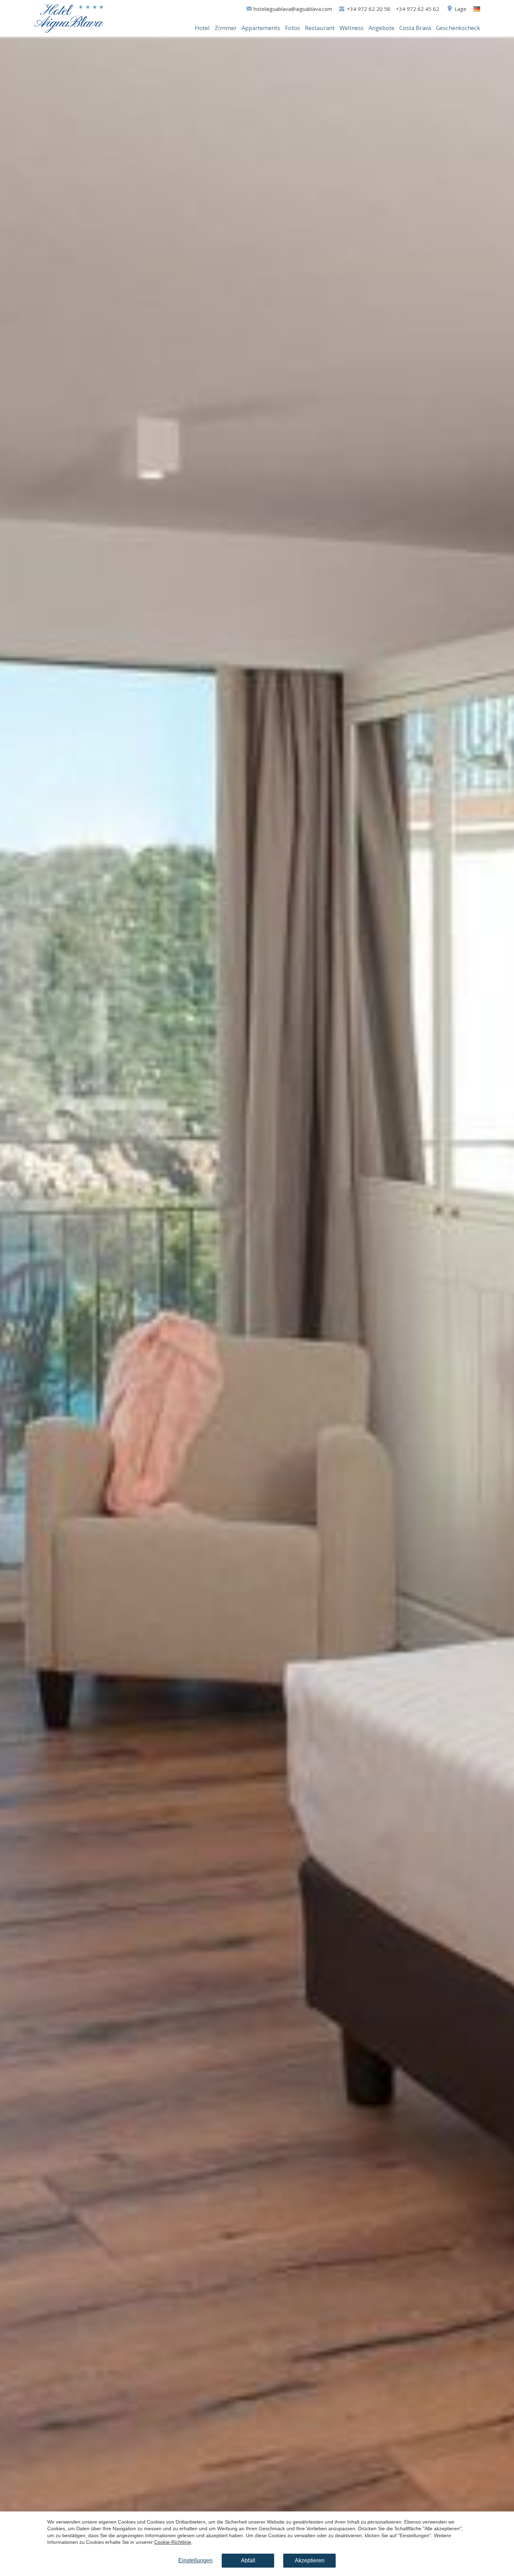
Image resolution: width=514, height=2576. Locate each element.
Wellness (352, 28)
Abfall (248, 2560)
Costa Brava (415, 28)
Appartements (261, 28)
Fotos (292, 28)
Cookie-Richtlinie (173, 2542)
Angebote (381, 28)
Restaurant (320, 28)
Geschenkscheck (458, 28)
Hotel (202, 28)
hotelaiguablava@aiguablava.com (293, 9)
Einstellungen (195, 2560)
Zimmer (226, 28)
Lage (461, 9)
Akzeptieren (310, 2560)
